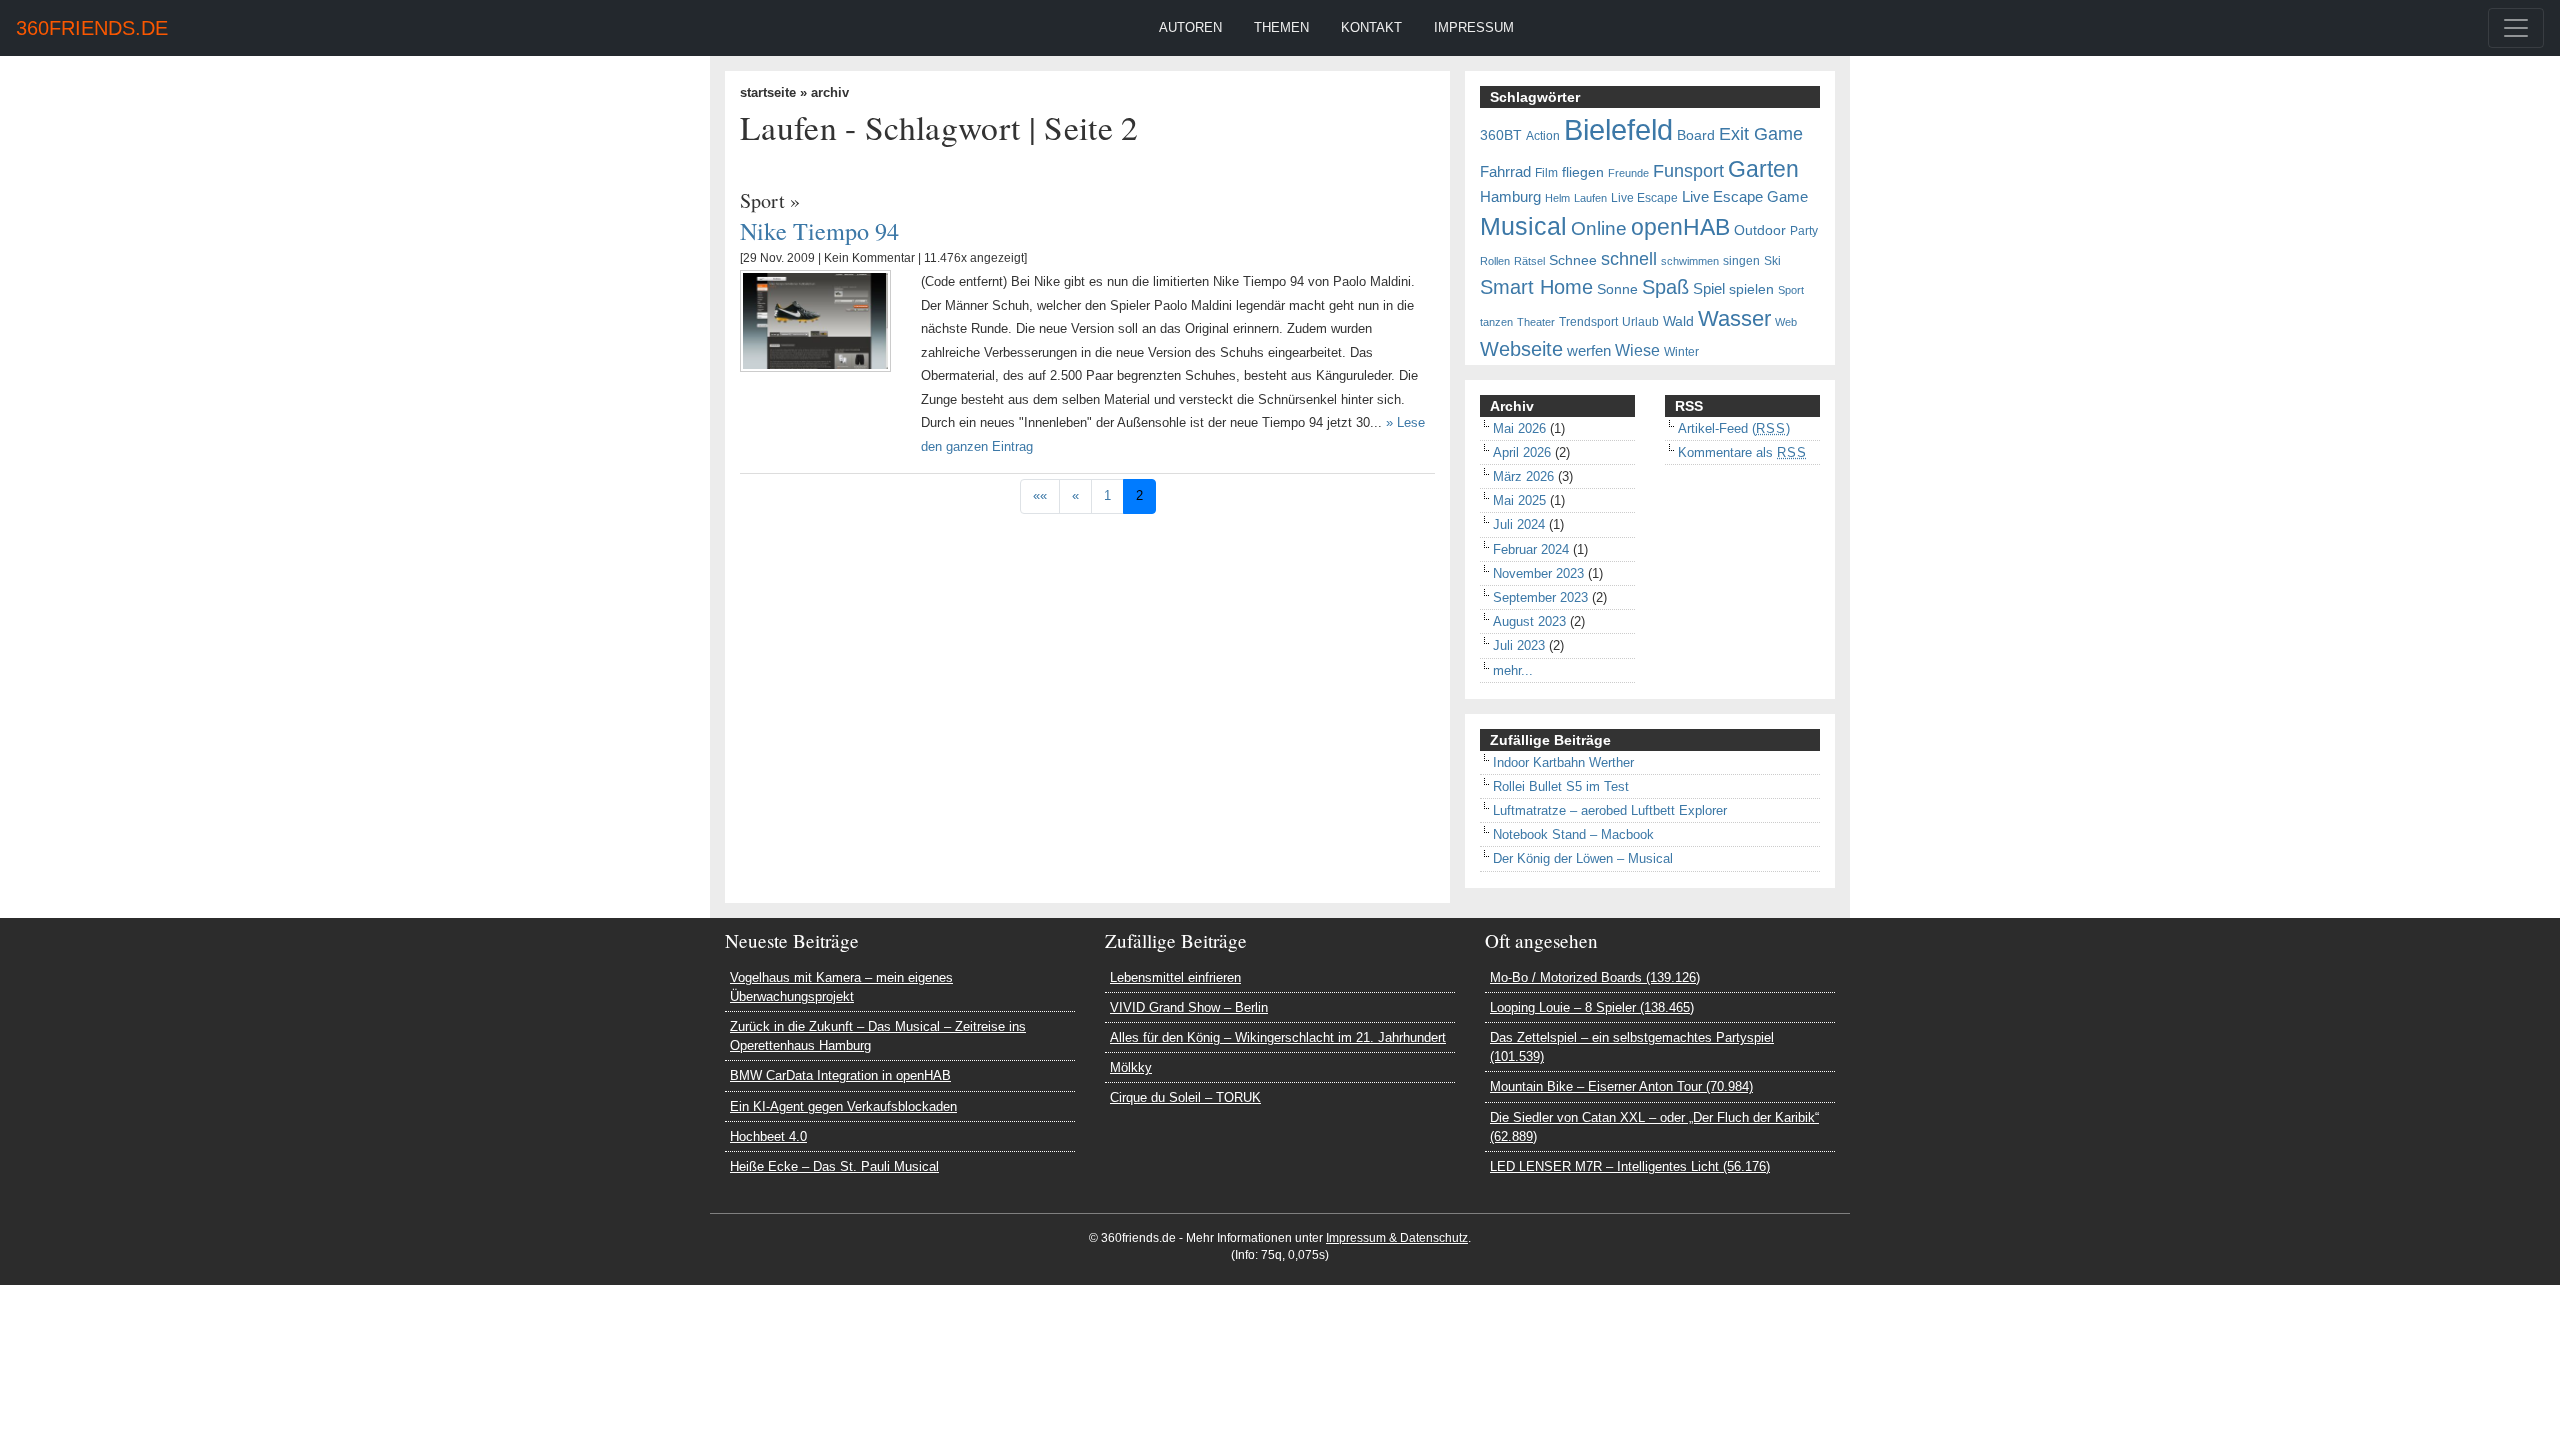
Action (1543, 136)
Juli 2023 (1519, 645)
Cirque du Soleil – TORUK (1185, 1097)
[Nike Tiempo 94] (815, 320)
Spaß (1665, 287)
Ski (1772, 261)
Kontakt (1371, 27)
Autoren (1190, 27)
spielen (1751, 289)
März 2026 (1523, 476)
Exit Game (1761, 134)
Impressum (1474, 27)
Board (1696, 135)
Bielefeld (1618, 129)
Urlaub (1640, 322)
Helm (1557, 198)
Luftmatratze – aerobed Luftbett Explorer (1610, 810)
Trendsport (1588, 322)
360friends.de (92, 28)
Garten (1763, 169)
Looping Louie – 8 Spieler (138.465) (1592, 1007)
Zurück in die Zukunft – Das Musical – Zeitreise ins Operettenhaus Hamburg (878, 1036)
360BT (1501, 135)
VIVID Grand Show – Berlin (1189, 1007)
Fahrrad (1505, 172)
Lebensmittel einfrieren (1175, 977)
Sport (762, 200)
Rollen (1495, 261)
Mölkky (1131, 1067)
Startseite (768, 92)
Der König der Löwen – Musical (1583, 858)
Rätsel (1529, 261)
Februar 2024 (1531, 549)
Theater (1536, 322)
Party (1804, 231)
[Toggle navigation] (2516, 28)
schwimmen (1690, 261)
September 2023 (1540, 597)
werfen (1589, 351)
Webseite (1521, 349)
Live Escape (1644, 198)
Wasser (1734, 319)
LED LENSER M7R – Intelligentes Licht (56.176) (1630, 1166)
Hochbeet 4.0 (768, 1136)
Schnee (1573, 260)
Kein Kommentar (869, 258)
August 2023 (1529, 621)
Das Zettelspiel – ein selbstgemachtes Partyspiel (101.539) (1632, 1047)
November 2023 (1538, 573)
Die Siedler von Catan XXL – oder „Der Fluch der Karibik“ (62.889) (1654, 1127)
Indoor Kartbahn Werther (1563, 762)
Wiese (1637, 350)
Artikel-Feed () (1734, 428)
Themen (1281, 27)
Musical (1523, 226)
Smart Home (1536, 287)
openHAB (1680, 227)
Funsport (1688, 171)
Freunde (1628, 173)
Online (1599, 228)
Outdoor (1760, 230)
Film (1546, 173)
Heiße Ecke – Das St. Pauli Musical (834, 1166)
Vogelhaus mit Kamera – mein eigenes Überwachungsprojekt (841, 987)
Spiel (1709, 289)
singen (1741, 261)
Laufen (1590, 198)
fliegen (1583, 172)
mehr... (1513, 670)
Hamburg (1510, 197)
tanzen (1496, 322)
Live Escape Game (1745, 197)
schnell (1629, 259)
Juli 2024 (1519, 524)
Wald (1678, 321)
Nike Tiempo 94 (819, 230)
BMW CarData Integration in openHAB (840, 1075)
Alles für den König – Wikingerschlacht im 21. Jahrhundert (1278, 1037)
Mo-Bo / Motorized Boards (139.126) (1595, 977)
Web (1786, 322)
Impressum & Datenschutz (1397, 1238)
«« (1040, 495)
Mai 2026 (1519, 428)
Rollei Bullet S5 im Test (1561, 786)
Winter (1681, 352)
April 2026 (1522, 452)
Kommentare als (1742, 452)
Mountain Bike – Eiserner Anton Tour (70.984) (1621, 1086)
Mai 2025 (1519, 500)
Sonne (1617, 289)
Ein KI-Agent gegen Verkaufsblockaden (843, 1106)
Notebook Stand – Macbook (1573, 834)
